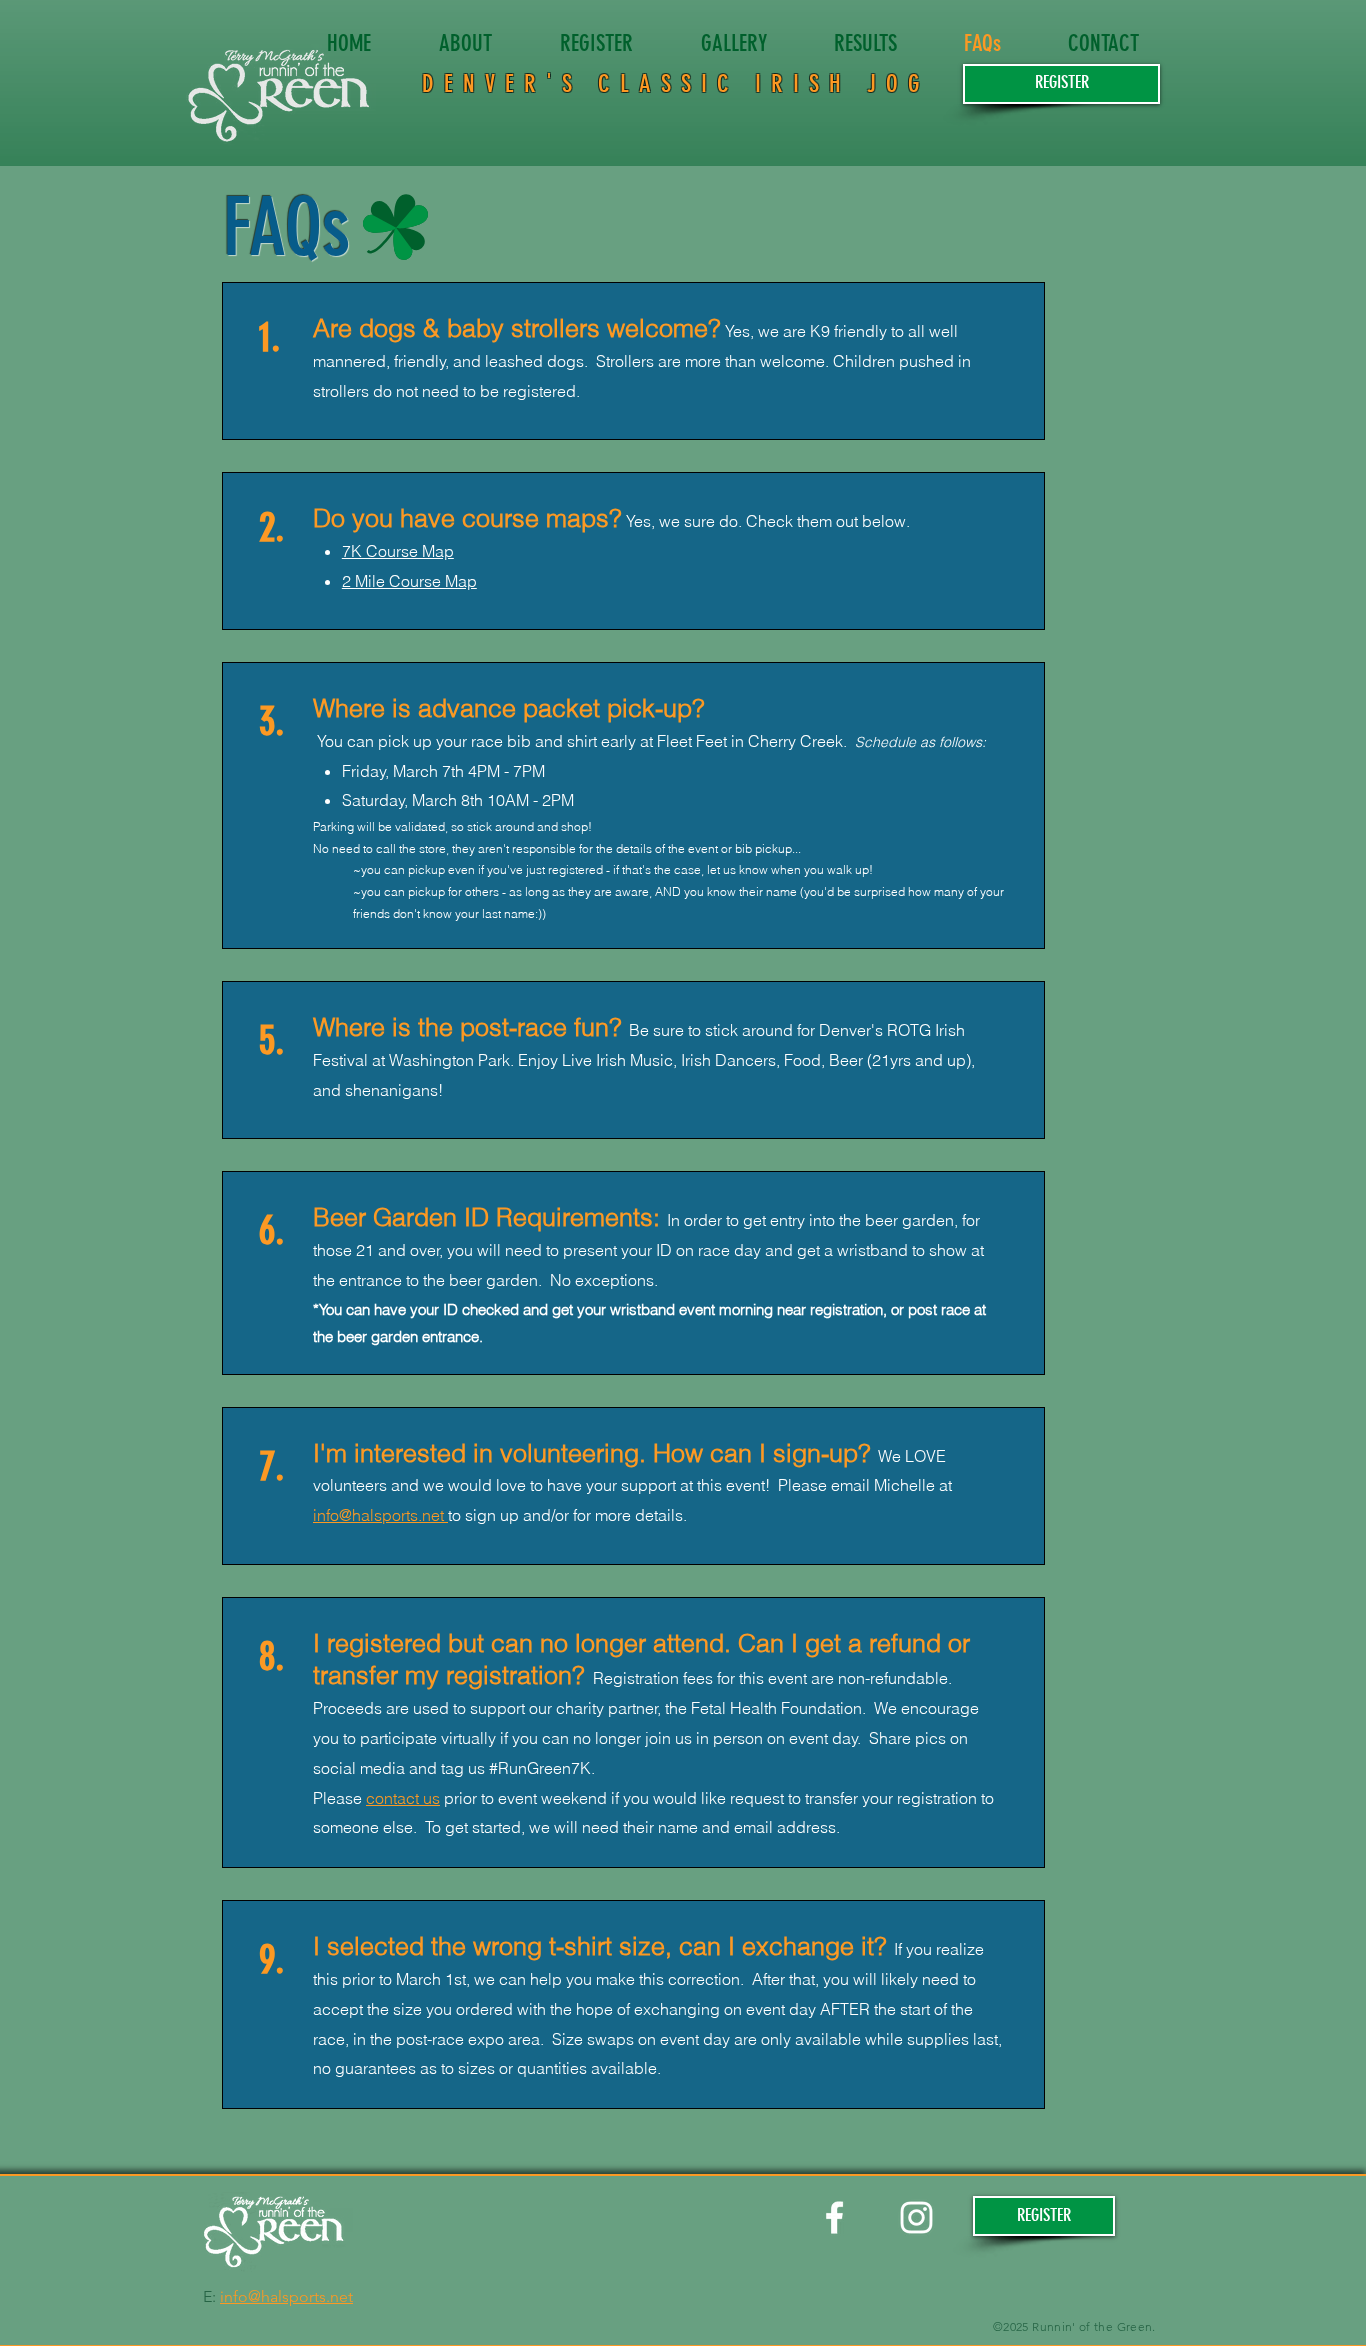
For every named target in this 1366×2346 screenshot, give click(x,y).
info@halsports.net (380, 1515)
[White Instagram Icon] (916, 2217)
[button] (1061, 84)
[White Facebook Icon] (834, 2217)
